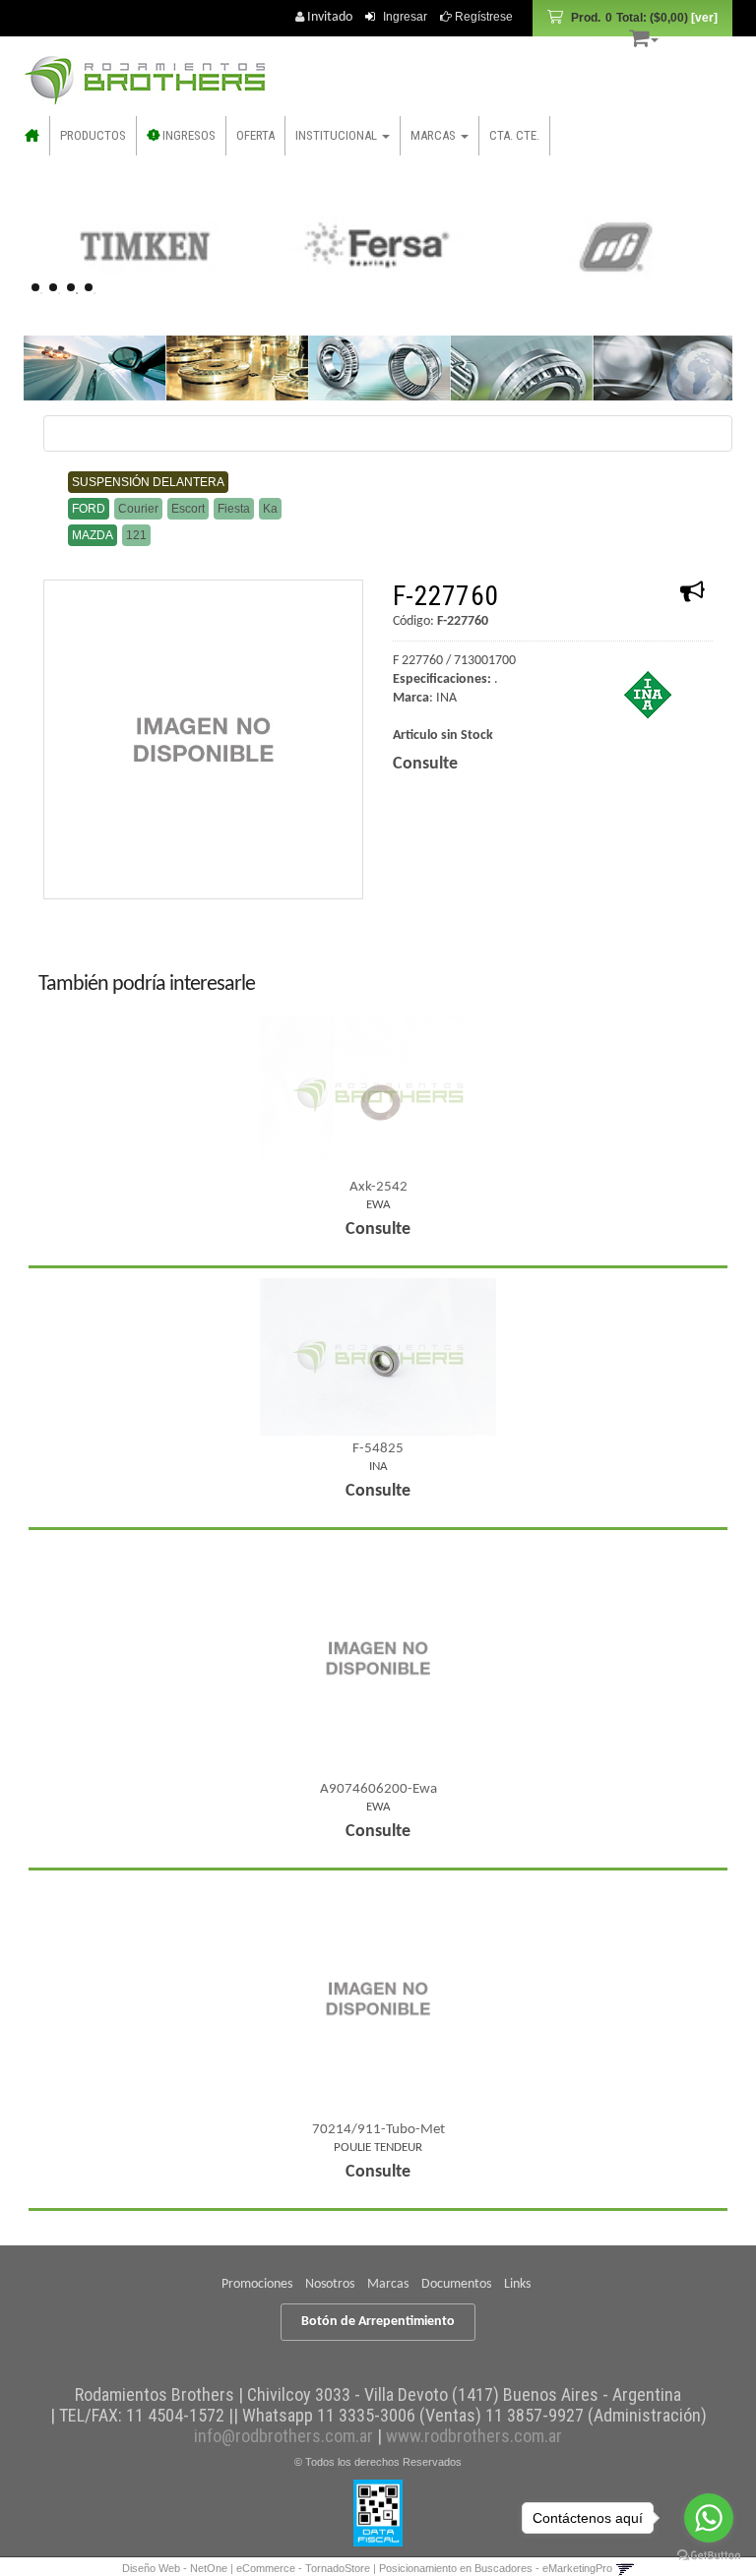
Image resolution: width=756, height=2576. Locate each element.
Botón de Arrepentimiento (378, 2322)
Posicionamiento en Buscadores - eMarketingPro (496, 2568)
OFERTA (255, 135)
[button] (644, 35)
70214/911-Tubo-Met (378, 2130)
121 (136, 535)
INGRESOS (188, 135)
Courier (138, 509)
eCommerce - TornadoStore (303, 2568)
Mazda (93, 535)
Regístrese (482, 17)
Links (517, 2284)
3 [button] (77, 293)
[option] (144, 246)
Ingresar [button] (405, 17)
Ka (270, 509)
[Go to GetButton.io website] (709, 2556)
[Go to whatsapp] (709, 2518)
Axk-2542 (378, 1187)
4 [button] (94, 293)
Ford (89, 509)
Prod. (630, 18)
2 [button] (59, 293)
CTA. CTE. (514, 135)
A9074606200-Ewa (378, 1789)
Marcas (388, 2284)
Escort (188, 509)
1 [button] (41, 293)
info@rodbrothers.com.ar (283, 2436)
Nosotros (330, 2284)
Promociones (257, 2284)
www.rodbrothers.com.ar (474, 2436)
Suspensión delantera (148, 482)
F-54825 (378, 1449)
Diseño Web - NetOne (175, 2568)
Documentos (456, 2284)
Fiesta (234, 509)
